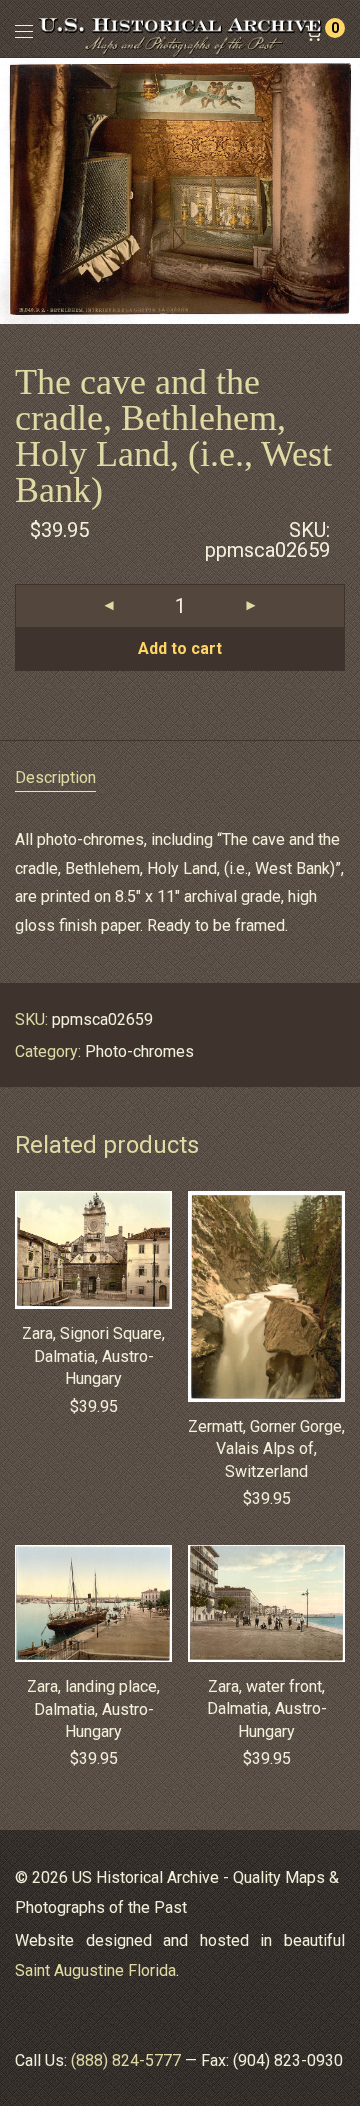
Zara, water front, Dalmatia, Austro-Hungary (267, 1709)
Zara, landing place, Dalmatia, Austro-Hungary (93, 1709)
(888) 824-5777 (126, 2060)
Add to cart (180, 648)
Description (55, 777)
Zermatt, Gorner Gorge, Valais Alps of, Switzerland (266, 1449)
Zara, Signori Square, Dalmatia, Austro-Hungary (93, 1356)
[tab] (180, 778)
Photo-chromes (139, 1051)
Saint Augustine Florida (95, 1970)
